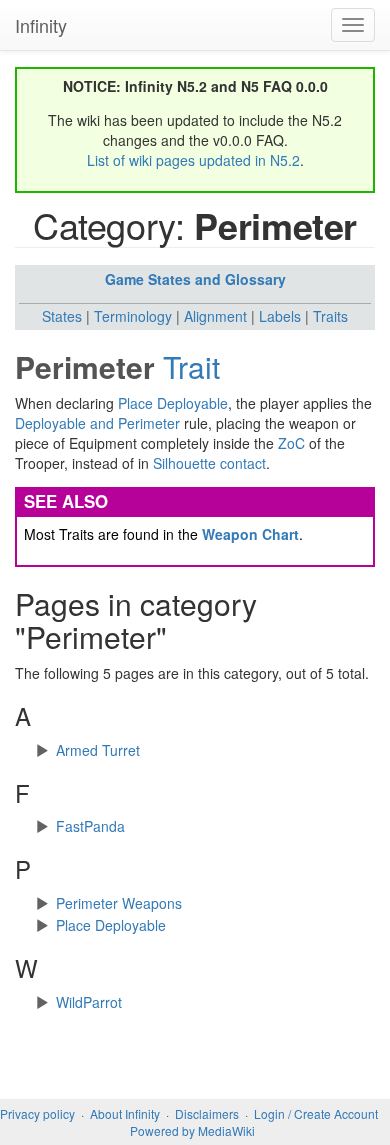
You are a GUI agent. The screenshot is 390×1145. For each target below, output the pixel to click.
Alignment (215, 316)
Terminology (133, 316)
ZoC (291, 443)
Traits (330, 316)
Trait (191, 366)
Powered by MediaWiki (192, 1130)
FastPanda (90, 826)
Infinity (41, 25)
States (62, 316)
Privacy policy (37, 1113)
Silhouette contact (209, 463)
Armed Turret (98, 750)
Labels (280, 316)
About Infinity (125, 1113)
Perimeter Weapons (119, 903)
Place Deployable (173, 403)
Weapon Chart (250, 534)
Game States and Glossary (195, 279)
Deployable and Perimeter (97, 423)
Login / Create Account (316, 1113)
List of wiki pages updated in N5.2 (193, 160)
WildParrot (89, 1002)
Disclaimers (207, 1113)
